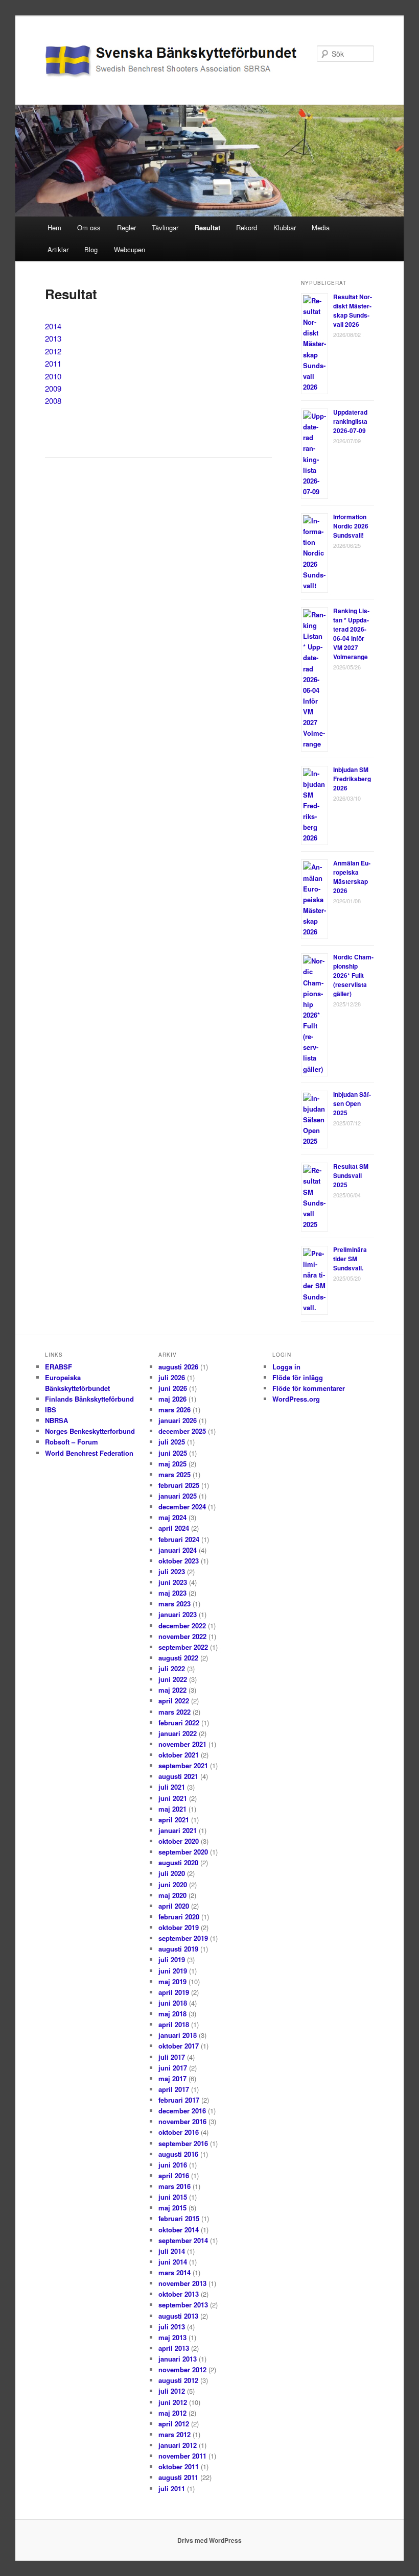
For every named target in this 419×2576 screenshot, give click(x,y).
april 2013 (174, 2348)
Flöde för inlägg (298, 1377)
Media (321, 227)
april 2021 (174, 1820)
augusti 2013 (178, 2316)
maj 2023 (172, 1593)
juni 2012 (173, 2402)
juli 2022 (172, 1668)
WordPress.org (296, 1399)
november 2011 (182, 2456)
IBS (51, 1410)
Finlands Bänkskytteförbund (89, 1399)
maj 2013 (172, 2337)
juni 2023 (173, 1582)
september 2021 (183, 1765)
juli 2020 (172, 1873)
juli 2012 (172, 2391)
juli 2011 (172, 2488)
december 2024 (182, 1507)
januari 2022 (178, 1733)
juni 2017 (173, 2068)
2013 (53, 338)
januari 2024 (178, 1550)
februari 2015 (179, 2218)
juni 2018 (173, 2003)
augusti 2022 (178, 1658)
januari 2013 (178, 2359)
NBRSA (56, 1420)
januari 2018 (178, 2035)
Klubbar (285, 227)
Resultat (207, 227)
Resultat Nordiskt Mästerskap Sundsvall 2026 (353, 310)
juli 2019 (172, 1959)
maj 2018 (172, 2014)
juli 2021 (172, 1787)
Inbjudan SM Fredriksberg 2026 (352, 779)
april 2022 (174, 1701)
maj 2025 (172, 1464)
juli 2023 (172, 1571)
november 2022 (182, 1636)
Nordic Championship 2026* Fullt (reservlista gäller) (353, 975)
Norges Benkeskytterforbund (90, 1431)
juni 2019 (173, 1971)
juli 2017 (172, 2057)
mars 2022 (174, 1712)
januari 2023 (178, 1614)
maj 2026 (172, 1399)
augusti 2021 (178, 1776)
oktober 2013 (179, 2294)
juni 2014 (173, 2262)
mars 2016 (174, 2186)
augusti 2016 (178, 2154)
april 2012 (174, 2424)
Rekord (247, 227)
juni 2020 (173, 1884)
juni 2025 (173, 1453)
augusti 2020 (178, 1862)
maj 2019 (172, 1981)
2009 (53, 388)
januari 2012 (178, 2445)
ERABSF (59, 1367)
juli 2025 (172, 1442)
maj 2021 (172, 1809)
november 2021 (182, 1744)
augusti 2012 (178, 2380)
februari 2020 (179, 1917)
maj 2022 (172, 1690)
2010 (53, 376)
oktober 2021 (179, 1755)
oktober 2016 (179, 2132)
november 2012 (182, 2369)
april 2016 (174, 2175)
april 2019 (174, 1992)
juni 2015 (173, 2197)
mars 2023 (174, 1604)
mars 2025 (174, 1474)
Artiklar (58, 249)
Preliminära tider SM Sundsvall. (350, 1259)
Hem (54, 227)
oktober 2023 (179, 1561)
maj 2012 (172, 2413)
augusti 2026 (178, 1367)
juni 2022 (173, 1679)
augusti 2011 (178, 2477)
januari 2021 (178, 1830)
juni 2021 (173, 1798)
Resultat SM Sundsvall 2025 (351, 1175)
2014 (53, 326)
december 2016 (182, 2111)
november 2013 (182, 2283)
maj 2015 (172, 2208)
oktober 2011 (179, 2466)
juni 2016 (173, 2165)
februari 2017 (179, 2100)
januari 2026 (178, 1420)
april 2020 (174, 1906)
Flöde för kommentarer (309, 1388)
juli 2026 (172, 1377)
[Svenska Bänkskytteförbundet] (141, 62)
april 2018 (174, 2024)
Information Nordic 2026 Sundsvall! (351, 526)
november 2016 (182, 2121)
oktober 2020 (179, 1841)
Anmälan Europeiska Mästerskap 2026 (352, 877)
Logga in (286, 1367)
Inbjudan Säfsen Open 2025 (352, 1103)
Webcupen (130, 249)
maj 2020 (172, 1895)
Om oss (89, 227)
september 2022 (183, 1647)
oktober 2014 (179, 2230)
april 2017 (174, 2089)
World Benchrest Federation (89, 1453)
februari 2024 (179, 1539)
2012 (53, 351)
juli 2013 (172, 2327)
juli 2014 (172, 2251)
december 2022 (182, 1626)
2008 (53, 401)
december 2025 (182, 1431)
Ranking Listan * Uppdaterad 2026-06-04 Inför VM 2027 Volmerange (351, 634)
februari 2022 (179, 1723)
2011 (53, 363)
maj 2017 (172, 2078)
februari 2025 (179, 1485)
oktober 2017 (179, 2046)
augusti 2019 (178, 1949)
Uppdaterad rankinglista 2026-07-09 (350, 421)
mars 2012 (174, 2434)
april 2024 (174, 1528)
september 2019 (183, 1938)
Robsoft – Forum (72, 1442)
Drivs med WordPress (209, 2540)
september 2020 (183, 1852)
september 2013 (183, 2305)
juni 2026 (173, 1388)
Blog (91, 249)
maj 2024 (172, 1517)
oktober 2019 (179, 1927)
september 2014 (183, 2240)
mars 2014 (174, 2272)
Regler (126, 227)
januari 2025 (178, 1496)
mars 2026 (174, 1410)
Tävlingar (165, 227)
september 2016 (183, 2143)
